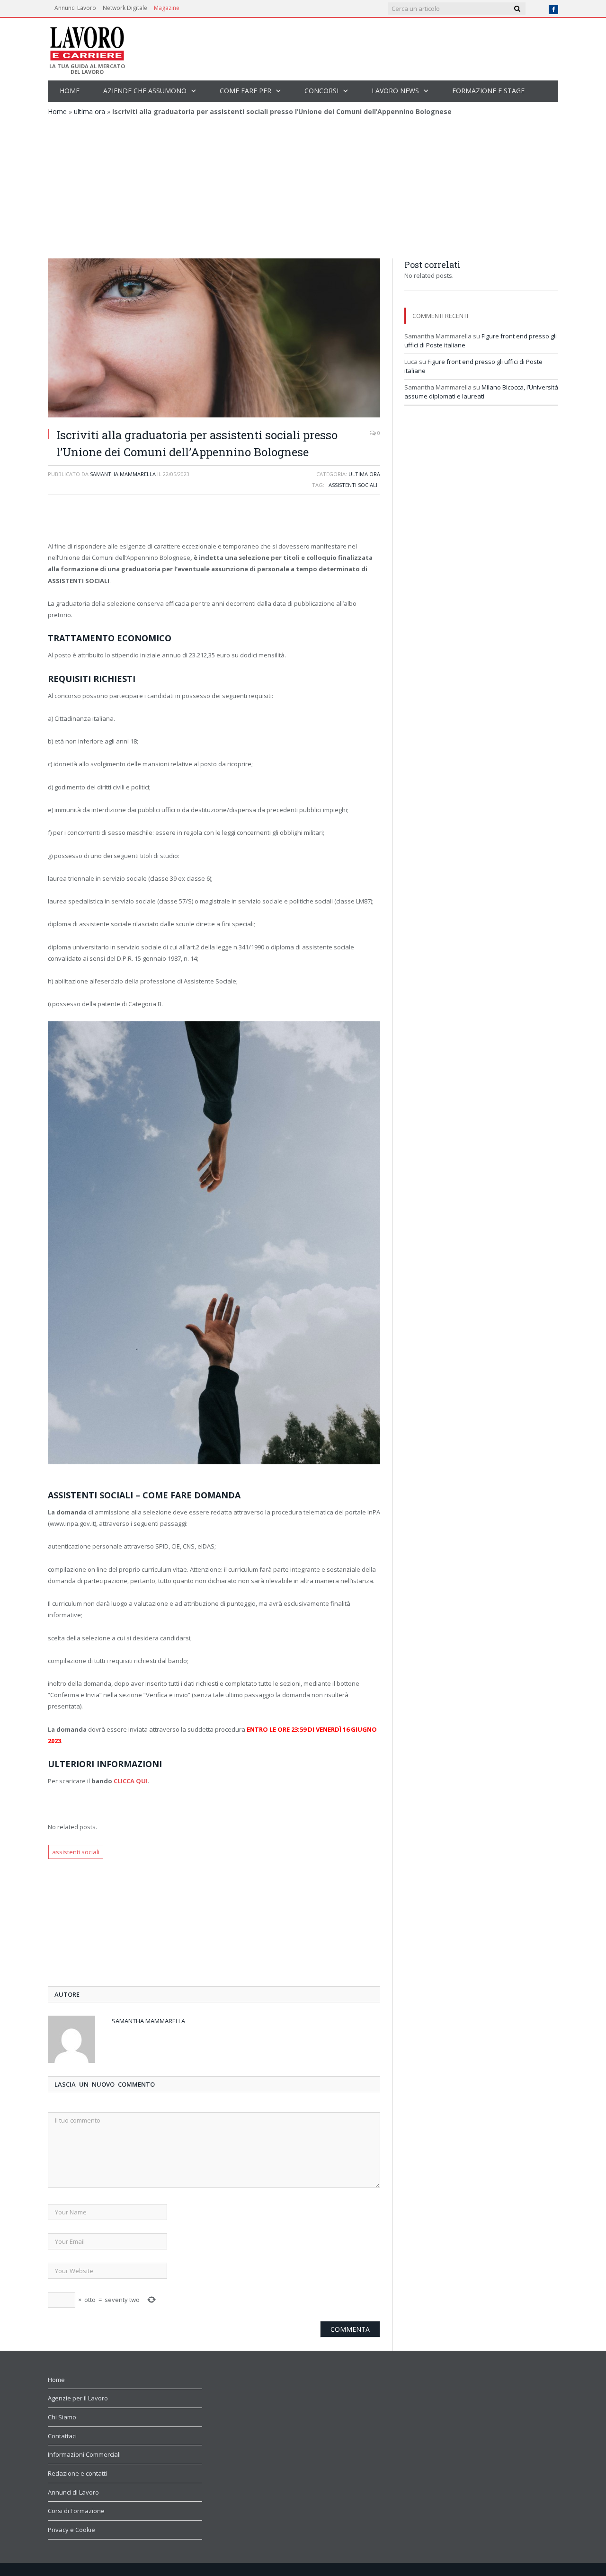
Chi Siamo (62, 2417)
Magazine (167, 8)
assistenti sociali (353, 485)
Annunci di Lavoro (73, 2492)
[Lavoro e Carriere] (86, 41)
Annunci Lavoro (75, 8)
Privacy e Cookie (71, 2530)
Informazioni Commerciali (84, 2454)
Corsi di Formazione (76, 2511)
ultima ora (89, 111)
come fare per (245, 91)
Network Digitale (125, 8)
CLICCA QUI (131, 1781)
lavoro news (395, 91)
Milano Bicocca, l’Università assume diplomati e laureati (481, 392)
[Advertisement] (303, 187)
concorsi (321, 91)
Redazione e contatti (77, 2473)
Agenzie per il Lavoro (78, 2398)
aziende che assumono (145, 91)
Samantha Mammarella (123, 474)
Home (70, 91)
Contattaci (62, 2436)
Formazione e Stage (488, 91)
